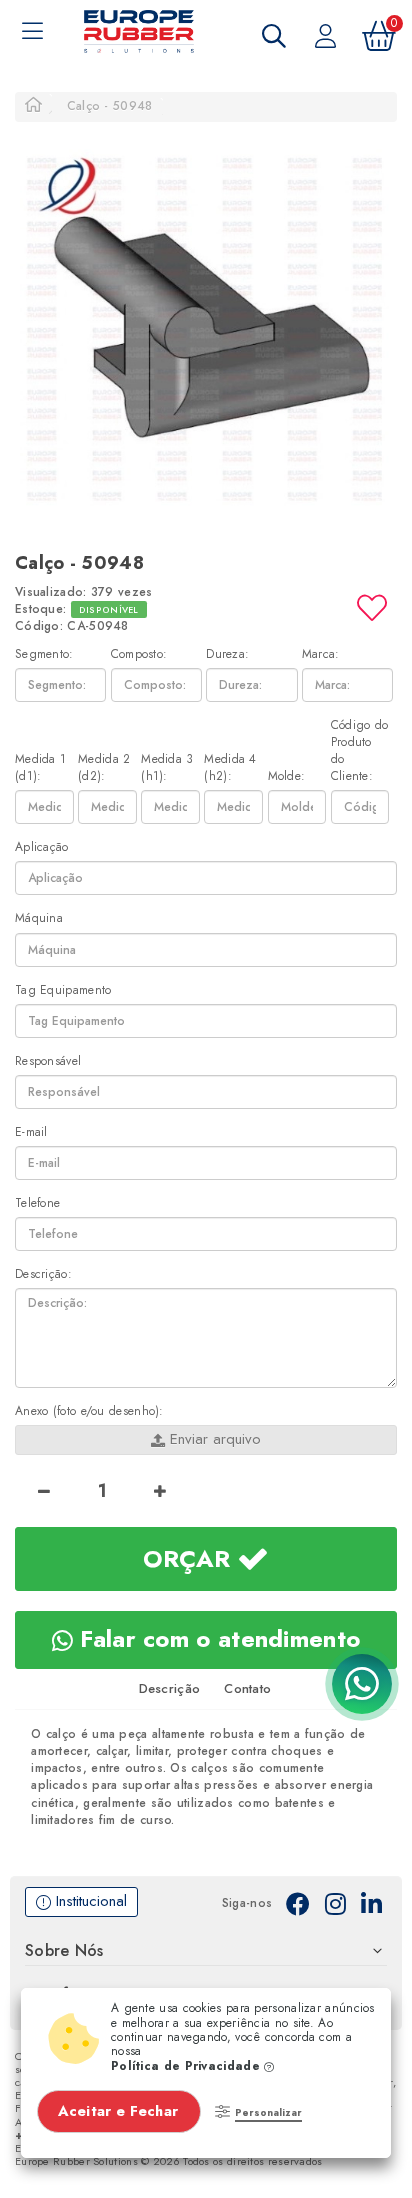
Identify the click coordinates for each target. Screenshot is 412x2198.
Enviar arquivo (213, 1439)
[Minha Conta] (325, 35)
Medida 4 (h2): (230, 768)
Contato (247, 1688)
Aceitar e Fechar (120, 2111)
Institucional (89, 1901)
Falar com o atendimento (216, 1638)
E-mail (31, 1132)
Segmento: (44, 654)
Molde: (287, 776)
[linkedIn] (371, 1903)
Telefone (37, 1203)
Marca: (321, 654)
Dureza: (227, 654)
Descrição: (43, 1274)
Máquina (39, 918)
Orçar (190, 1558)
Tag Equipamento (63, 990)
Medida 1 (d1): (40, 768)
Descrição (170, 1688)
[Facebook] (298, 1903)
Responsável (48, 1061)
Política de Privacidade (187, 2066)
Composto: (139, 654)
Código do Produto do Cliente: (360, 751)
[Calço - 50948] (206, 323)
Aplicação (42, 847)
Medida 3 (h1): (167, 768)
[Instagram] (335, 1903)
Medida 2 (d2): (104, 768)
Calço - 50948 (110, 106)
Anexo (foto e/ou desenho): (89, 1411)
